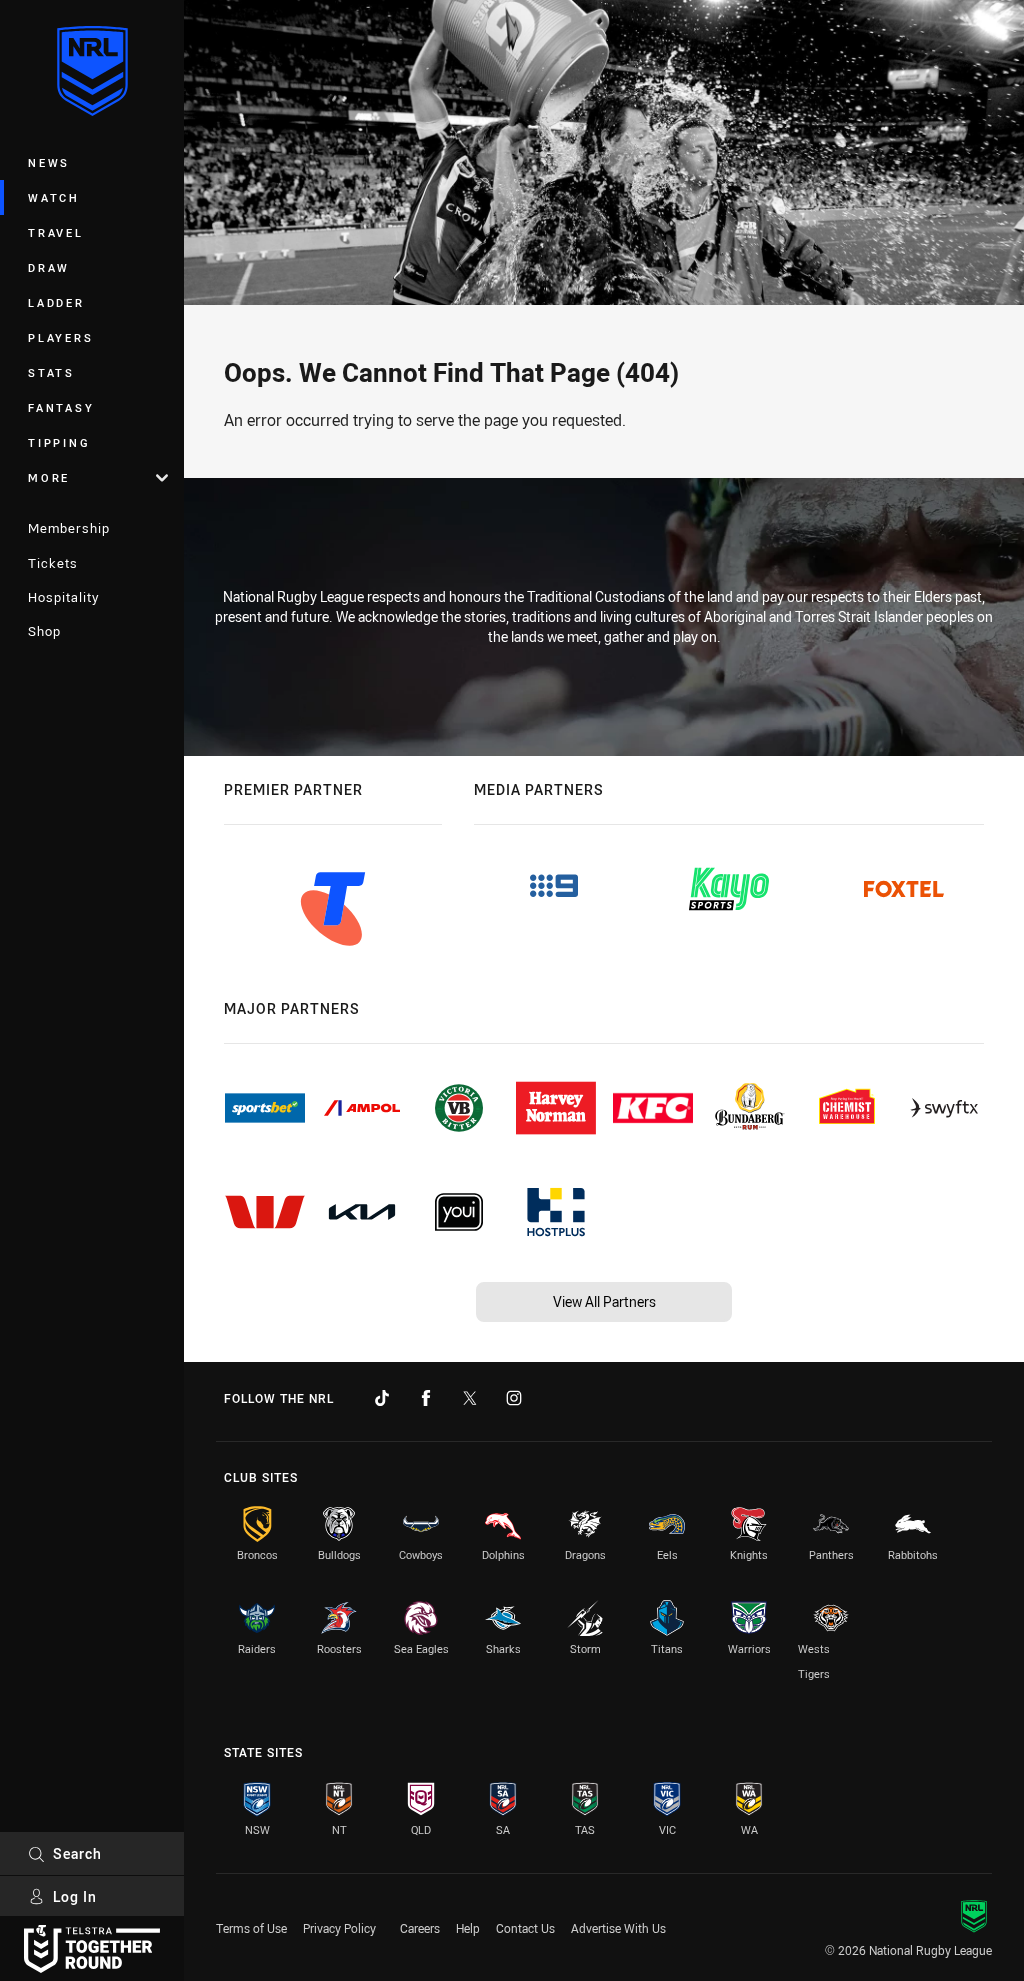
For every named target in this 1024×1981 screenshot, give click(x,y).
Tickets (53, 563)
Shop (44, 631)
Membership (69, 528)
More (49, 477)
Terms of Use (251, 1928)
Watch (54, 197)
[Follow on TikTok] (382, 1398)
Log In (75, 1896)
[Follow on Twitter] (470, 1398)
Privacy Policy (339, 1928)
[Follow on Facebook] (426, 1398)
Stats (51, 372)
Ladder (56, 302)
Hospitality (63, 597)
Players (60, 337)
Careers (420, 1928)
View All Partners (604, 1301)
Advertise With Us (618, 1928)
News (49, 162)
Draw (49, 267)
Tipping (59, 442)
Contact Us (525, 1928)
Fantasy (61, 407)
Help (468, 1928)
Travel (56, 232)
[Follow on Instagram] (514, 1398)
